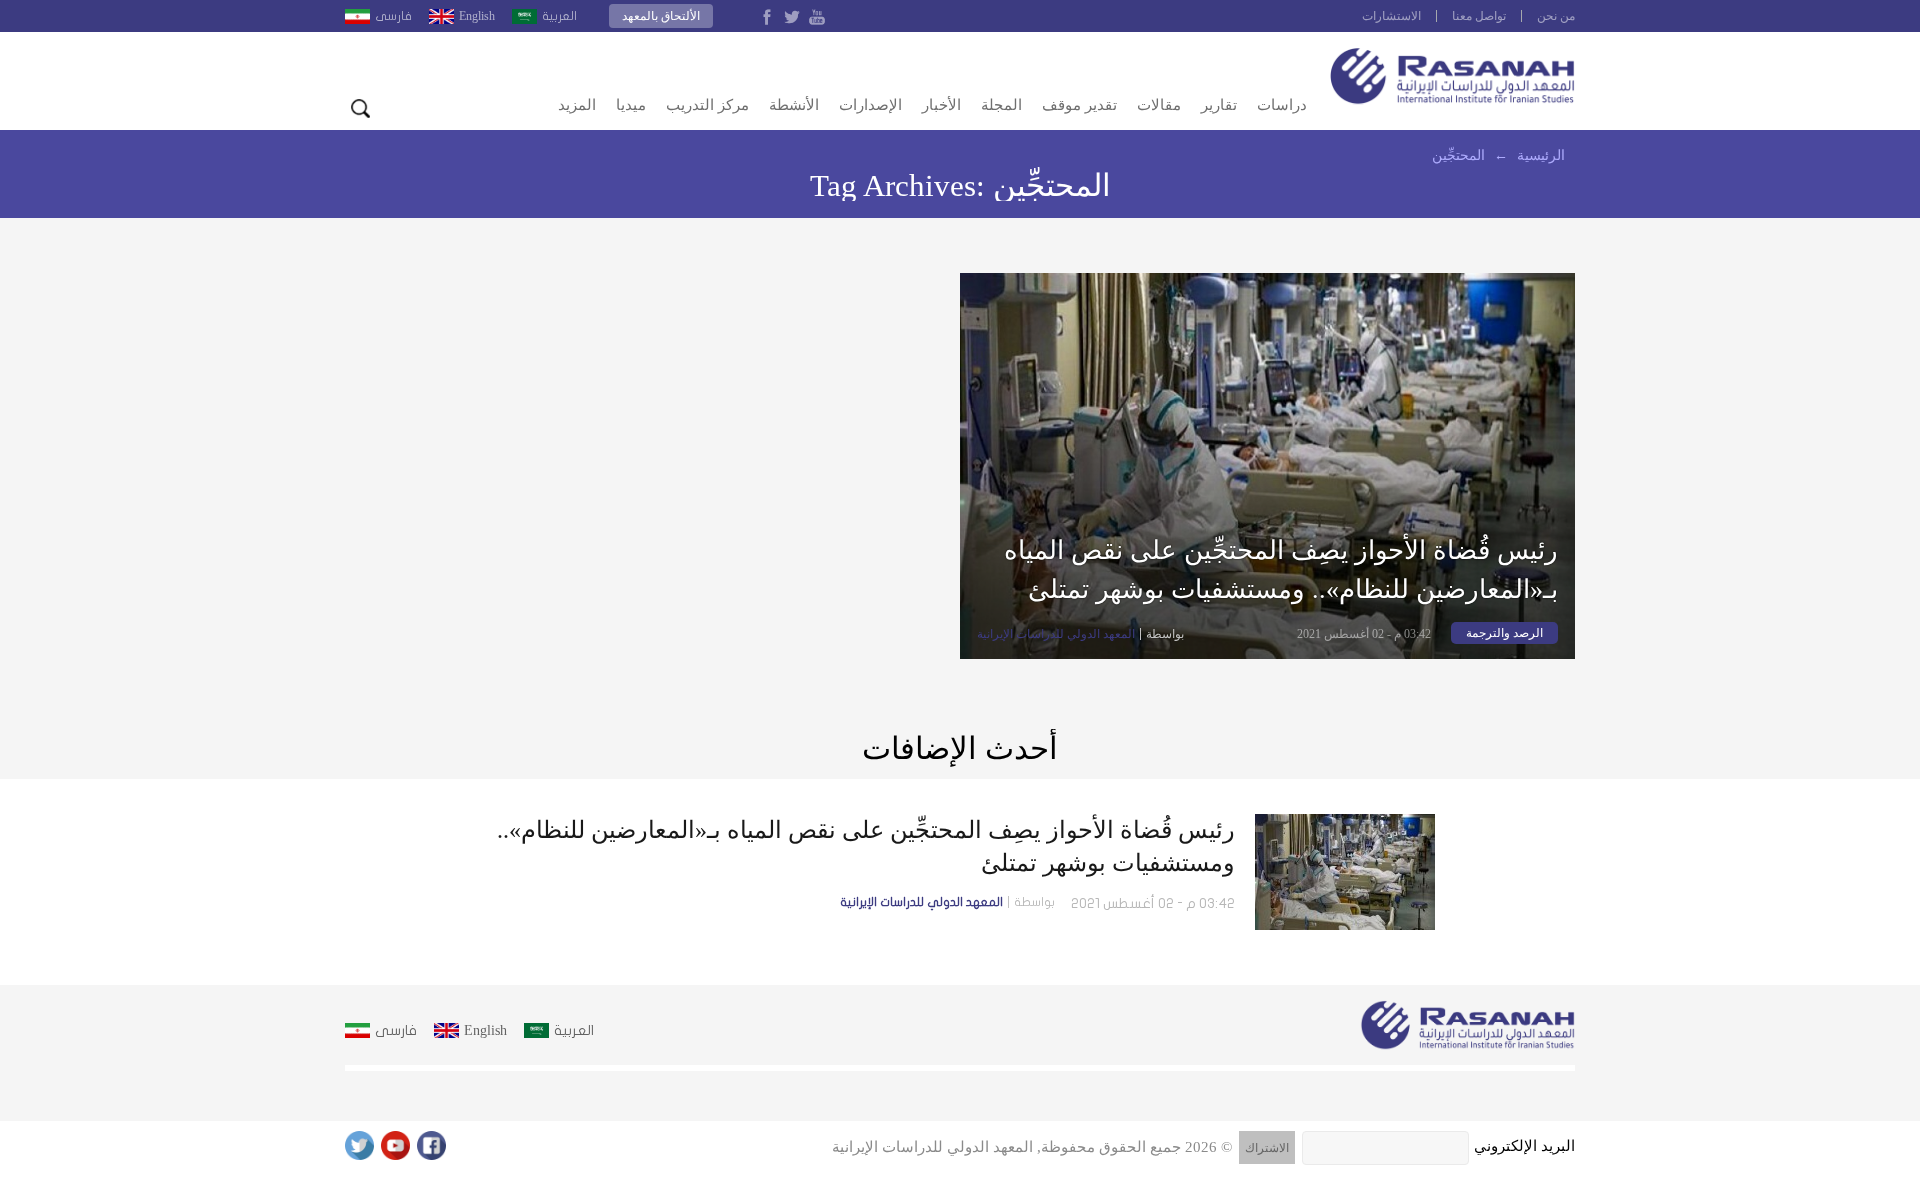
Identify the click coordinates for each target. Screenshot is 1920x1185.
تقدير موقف (1079, 105)
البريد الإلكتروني (1524, 1146)
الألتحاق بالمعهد (661, 16)
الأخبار (941, 105)
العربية (559, 16)
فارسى (393, 16)
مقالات (1159, 105)
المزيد (577, 105)
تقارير (1219, 105)
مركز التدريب (707, 105)
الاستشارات (1391, 16)
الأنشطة (794, 105)
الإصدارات (870, 105)
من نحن (1556, 16)
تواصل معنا (1479, 16)
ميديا (631, 105)
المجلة (1001, 105)
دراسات (1282, 105)
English (477, 16)
